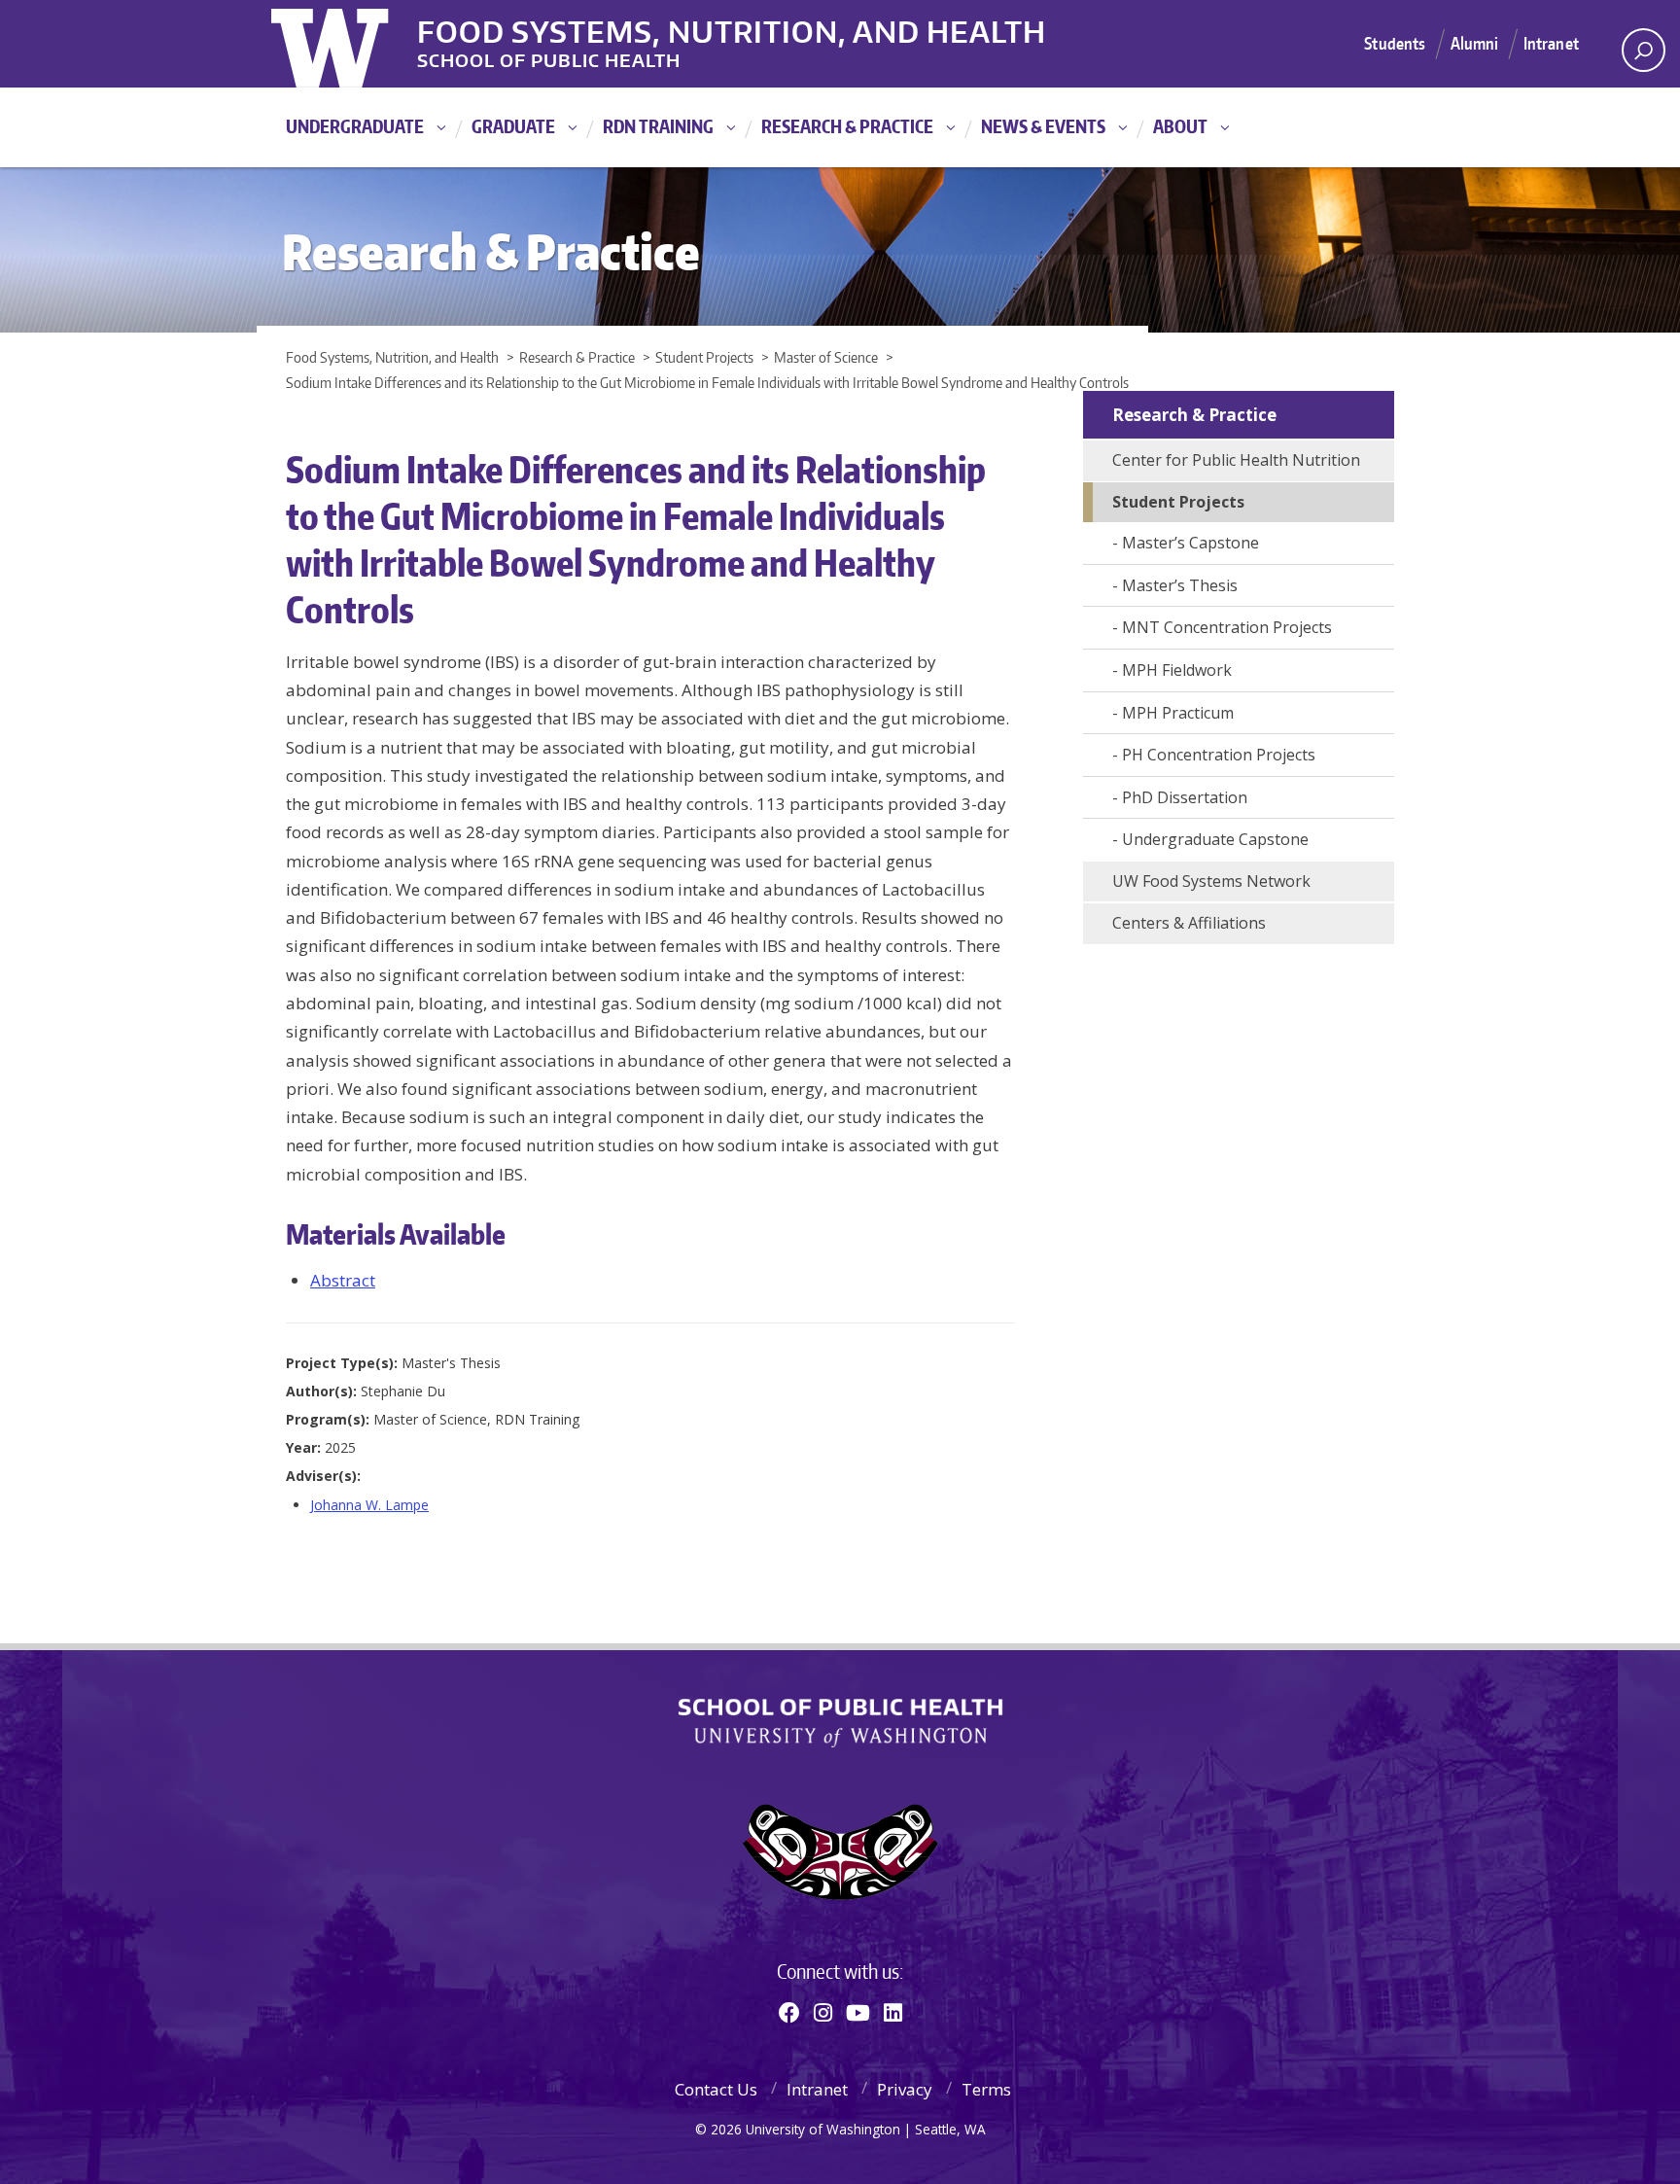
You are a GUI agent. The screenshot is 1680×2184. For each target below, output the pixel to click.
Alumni (1475, 43)
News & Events (1043, 126)
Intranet (1551, 43)
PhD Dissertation (1185, 797)
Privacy (905, 2089)
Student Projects (1178, 502)
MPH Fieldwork (1177, 670)
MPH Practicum (1178, 713)
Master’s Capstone (1190, 543)
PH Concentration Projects (1219, 755)
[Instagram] (823, 2012)
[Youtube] (858, 2012)
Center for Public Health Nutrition (1236, 460)
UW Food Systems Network (1211, 881)
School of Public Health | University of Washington (840, 1723)
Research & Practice (847, 126)
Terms (986, 2089)
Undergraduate (355, 126)
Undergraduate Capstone (1215, 839)
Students (1395, 43)
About (1180, 126)
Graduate (513, 126)
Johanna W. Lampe (369, 1505)
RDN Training (658, 126)
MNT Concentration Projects (1227, 627)
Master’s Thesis (1180, 585)
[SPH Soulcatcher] (840, 1852)
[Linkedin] (893, 2012)
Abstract (343, 1280)
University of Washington (350, 44)
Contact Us (716, 2089)
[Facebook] (789, 2012)
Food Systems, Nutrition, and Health (732, 28)
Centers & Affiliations (1189, 923)
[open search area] (1644, 50)
